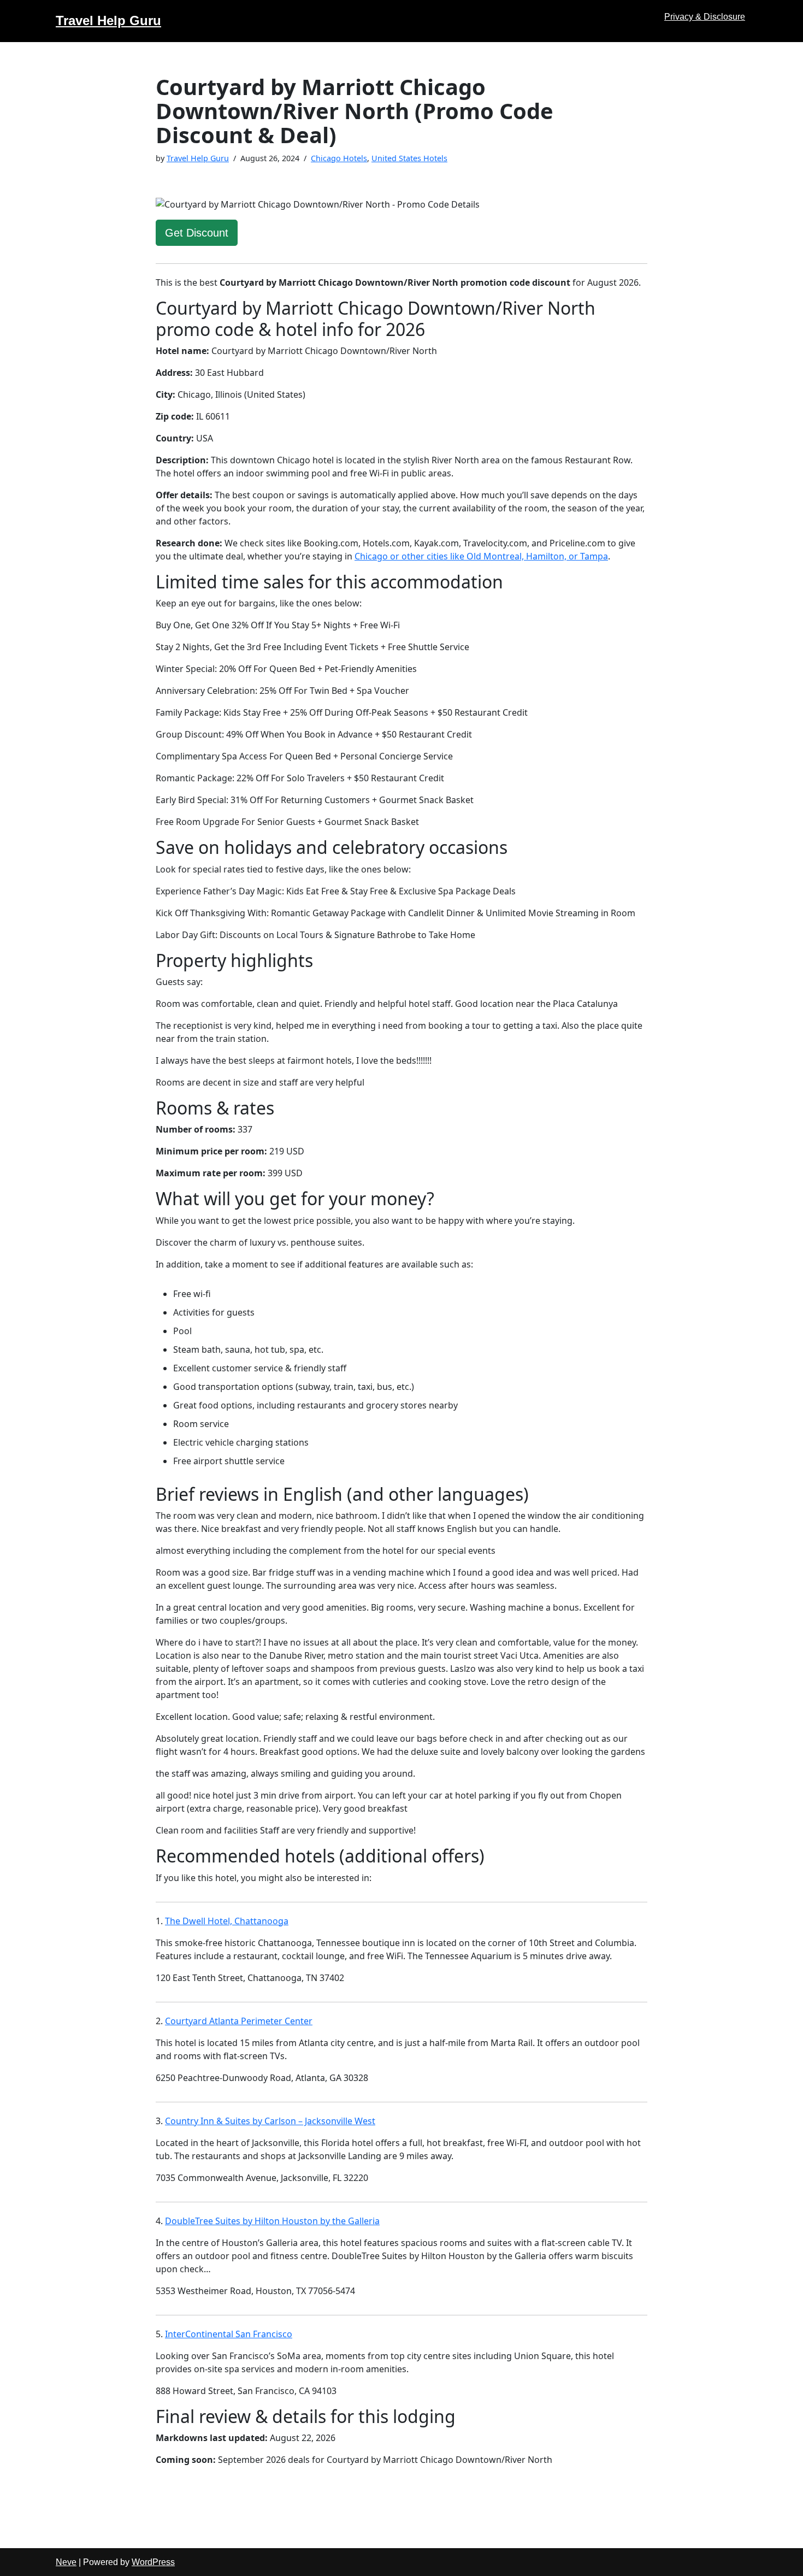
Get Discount (197, 233)
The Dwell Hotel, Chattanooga (227, 1921)
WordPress (153, 2562)
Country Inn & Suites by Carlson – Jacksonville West (270, 2121)
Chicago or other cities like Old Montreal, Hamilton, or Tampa (481, 556)
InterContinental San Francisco (229, 2334)
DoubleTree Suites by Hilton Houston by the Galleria (272, 2221)
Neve (66, 2562)
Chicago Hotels (339, 158)
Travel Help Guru (198, 158)
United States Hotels (409, 158)
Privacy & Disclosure (705, 17)
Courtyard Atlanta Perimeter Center (239, 2021)
